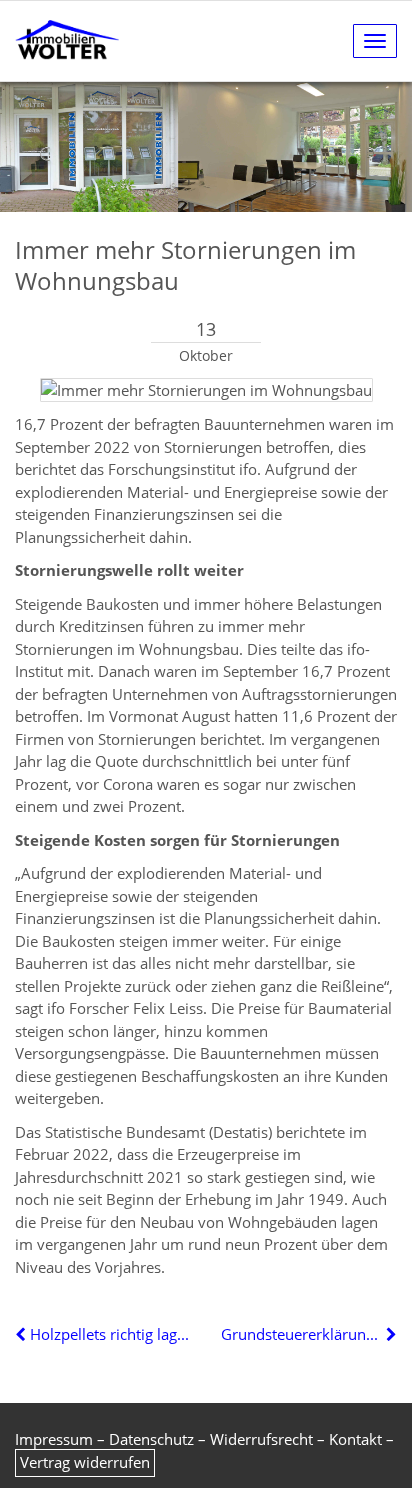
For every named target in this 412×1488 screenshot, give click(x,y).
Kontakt (355, 1439)
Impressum (54, 1439)
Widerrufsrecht (261, 1439)
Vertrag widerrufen (85, 1462)
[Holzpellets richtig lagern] (22, 1334)
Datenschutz (151, 1439)
